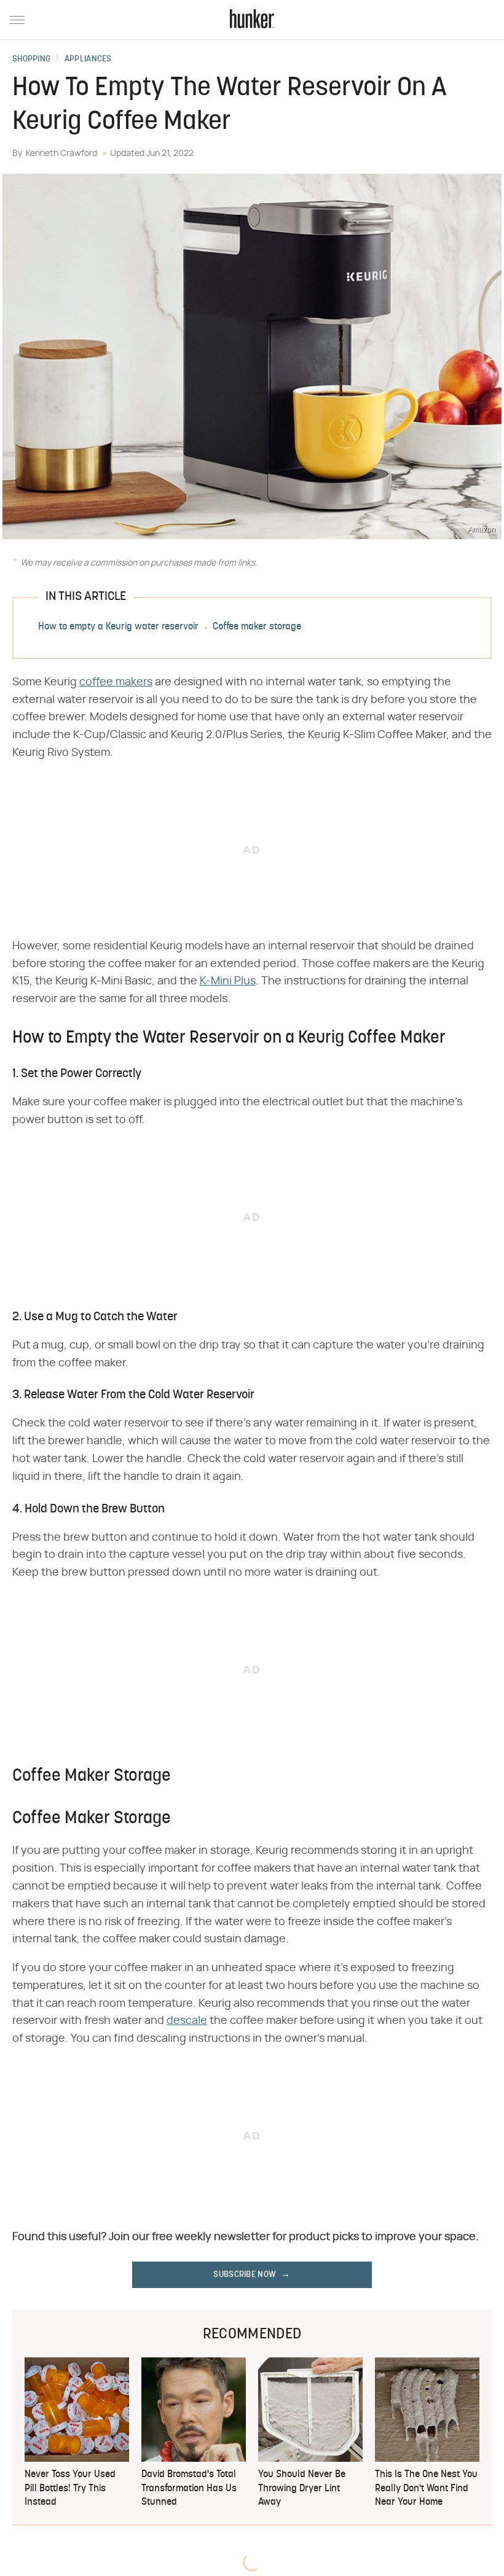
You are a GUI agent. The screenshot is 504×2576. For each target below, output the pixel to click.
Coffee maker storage (257, 627)
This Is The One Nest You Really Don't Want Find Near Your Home (426, 2488)
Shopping (31, 60)
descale (187, 2021)
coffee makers (116, 682)
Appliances (88, 60)
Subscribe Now (245, 2275)
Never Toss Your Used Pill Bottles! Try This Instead (70, 2488)
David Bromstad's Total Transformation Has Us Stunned (189, 2488)
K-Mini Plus (228, 981)
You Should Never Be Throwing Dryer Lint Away (302, 2488)
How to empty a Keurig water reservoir (118, 627)
